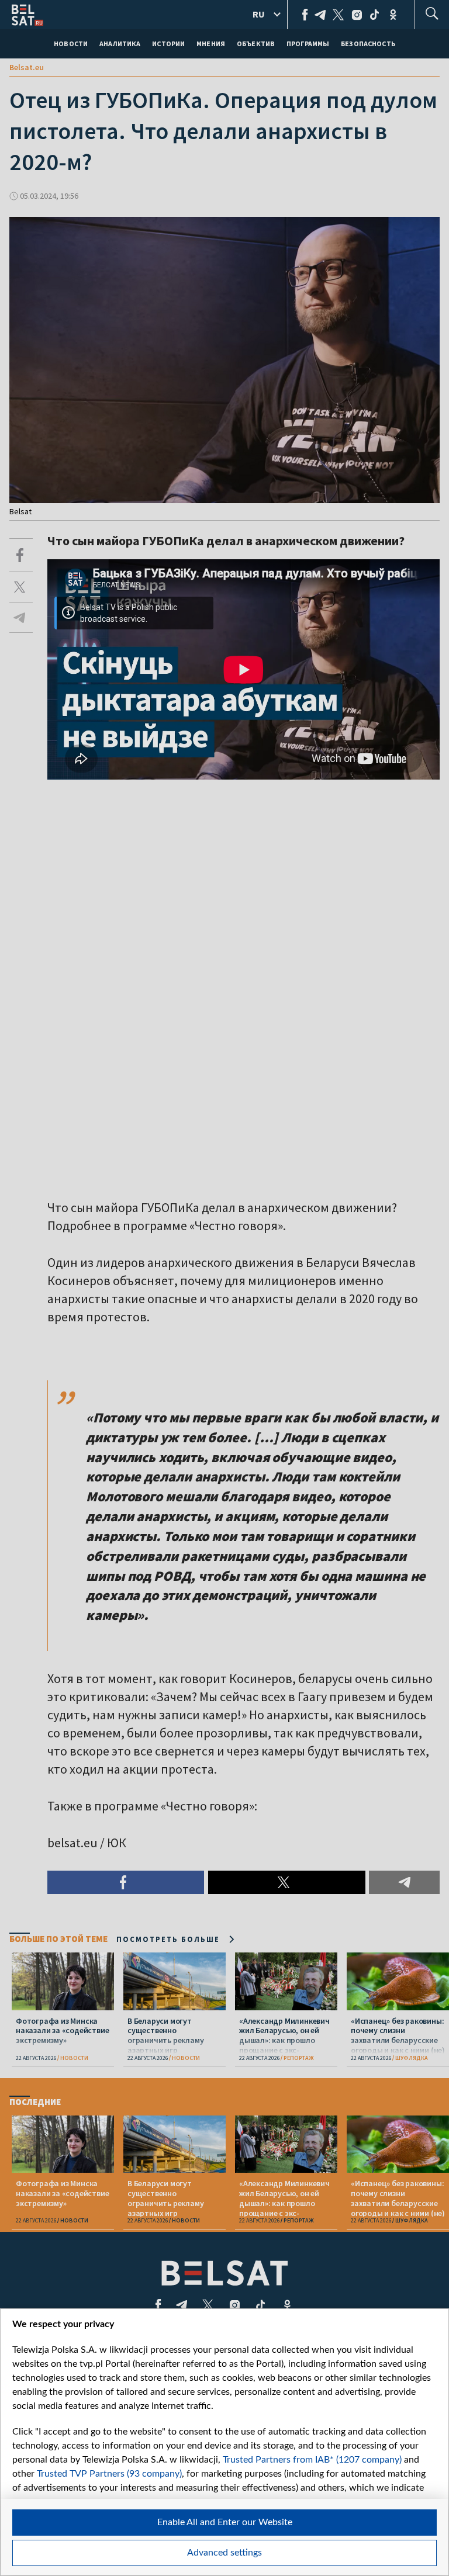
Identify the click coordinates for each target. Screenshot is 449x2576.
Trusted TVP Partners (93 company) (109, 2474)
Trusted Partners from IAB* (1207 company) (312, 2460)
